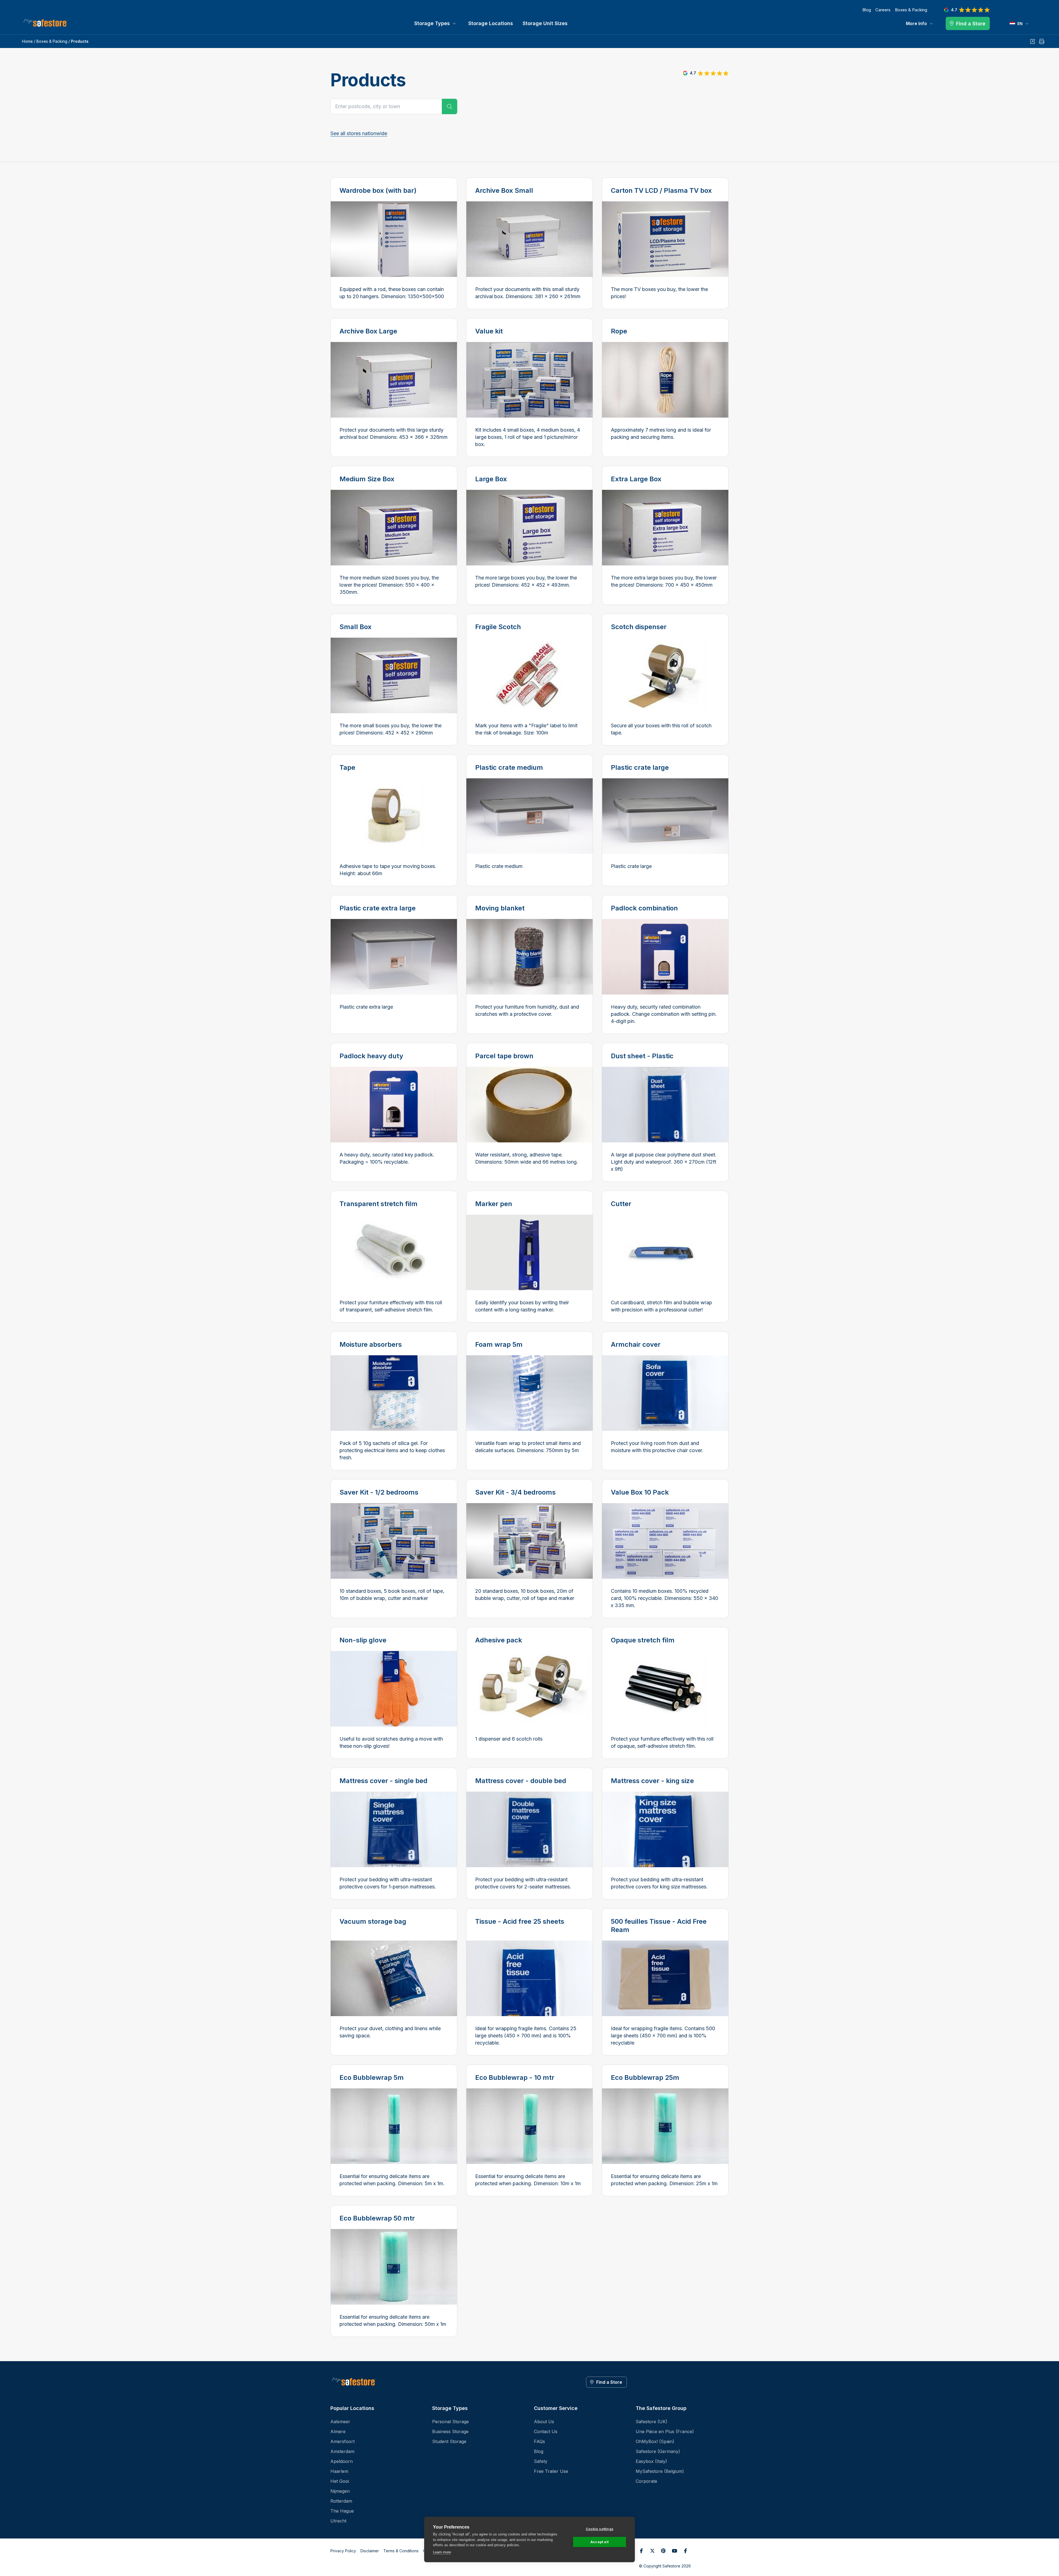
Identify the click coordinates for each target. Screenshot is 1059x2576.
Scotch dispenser (639, 627)
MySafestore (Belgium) (660, 2471)
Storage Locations (491, 23)
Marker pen (494, 1204)
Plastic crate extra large (378, 908)
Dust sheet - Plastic (642, 1056)
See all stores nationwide (359, 133)
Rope (619, 331)
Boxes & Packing (911, 10)
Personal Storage (450, 2422)
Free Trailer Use (551, 2471)
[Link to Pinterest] (663, 2551)
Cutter (621, 1204)
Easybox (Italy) (651, 2461)
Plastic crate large (640, 767)
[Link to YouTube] (674, 2551)
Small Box (355, 627)
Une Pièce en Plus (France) (665, 2431)
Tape (347, 767)
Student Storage (449, 2441)
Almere (338, 2431)
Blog (867, 10)
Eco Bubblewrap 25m (645, 2077)
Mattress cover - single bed (383, 1781)
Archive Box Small (504, 190)
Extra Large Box (636, 479)
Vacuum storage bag (373, 1921)
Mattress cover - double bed (521, 1781)
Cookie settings (600, 2529)
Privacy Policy (343, 2551)
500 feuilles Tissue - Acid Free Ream (659, 1926)
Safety (541, 2461)
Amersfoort (343, 2441)
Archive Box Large (368, 331)
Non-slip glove (363, 1640)
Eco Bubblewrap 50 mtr (377, 2218)
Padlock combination (644, 908)
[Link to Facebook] (641, 2551)
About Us (544, 2422)
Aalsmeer (340, 2422)
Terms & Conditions (401, 2551)
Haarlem (339, 2471)
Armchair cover (636, 1344)
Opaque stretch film (643, 1640)
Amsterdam (342, 2451)
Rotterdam (341, 2501)
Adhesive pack (499, 1640)
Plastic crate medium (509, 767)
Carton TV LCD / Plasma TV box (661, 190)
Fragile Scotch (498, 627)
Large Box (491, 479)
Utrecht (338, 2521)
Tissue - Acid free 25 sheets (520, 1921)
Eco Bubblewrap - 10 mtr (515, 2077)
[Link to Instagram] (685, 2551)
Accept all (600, 2542)
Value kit (489, 331)
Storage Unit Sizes (545, 23)
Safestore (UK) (652, 2422)
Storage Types (432, 23)
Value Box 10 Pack (640, 1492)
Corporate (646, 2481)
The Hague (342, 2511)
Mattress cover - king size (652, 1781)
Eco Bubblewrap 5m (372, 2077)
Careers (883, 10)
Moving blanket (500, 908)
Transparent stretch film (379, 1204)
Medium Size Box (367, 479)
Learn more (442, 2552)
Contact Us (546, 2431)
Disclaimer (370, 2551)
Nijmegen (340, 2491)
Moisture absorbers (371, 1344)
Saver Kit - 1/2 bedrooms (379, 1492)
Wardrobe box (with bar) (378, 190)
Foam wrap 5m (499, 1344)
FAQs (539, 2441)
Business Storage (450, 2431)
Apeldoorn (342, 2461)
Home (27, 41)
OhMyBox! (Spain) (655, 2441)
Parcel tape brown (504, 1056)
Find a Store (609, 2382)
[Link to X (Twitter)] (652, 2551)
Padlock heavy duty (371, 1056)
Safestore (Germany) (658, 2451)
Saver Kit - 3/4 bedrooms (515, 1492)
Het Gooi (340, 2481)
